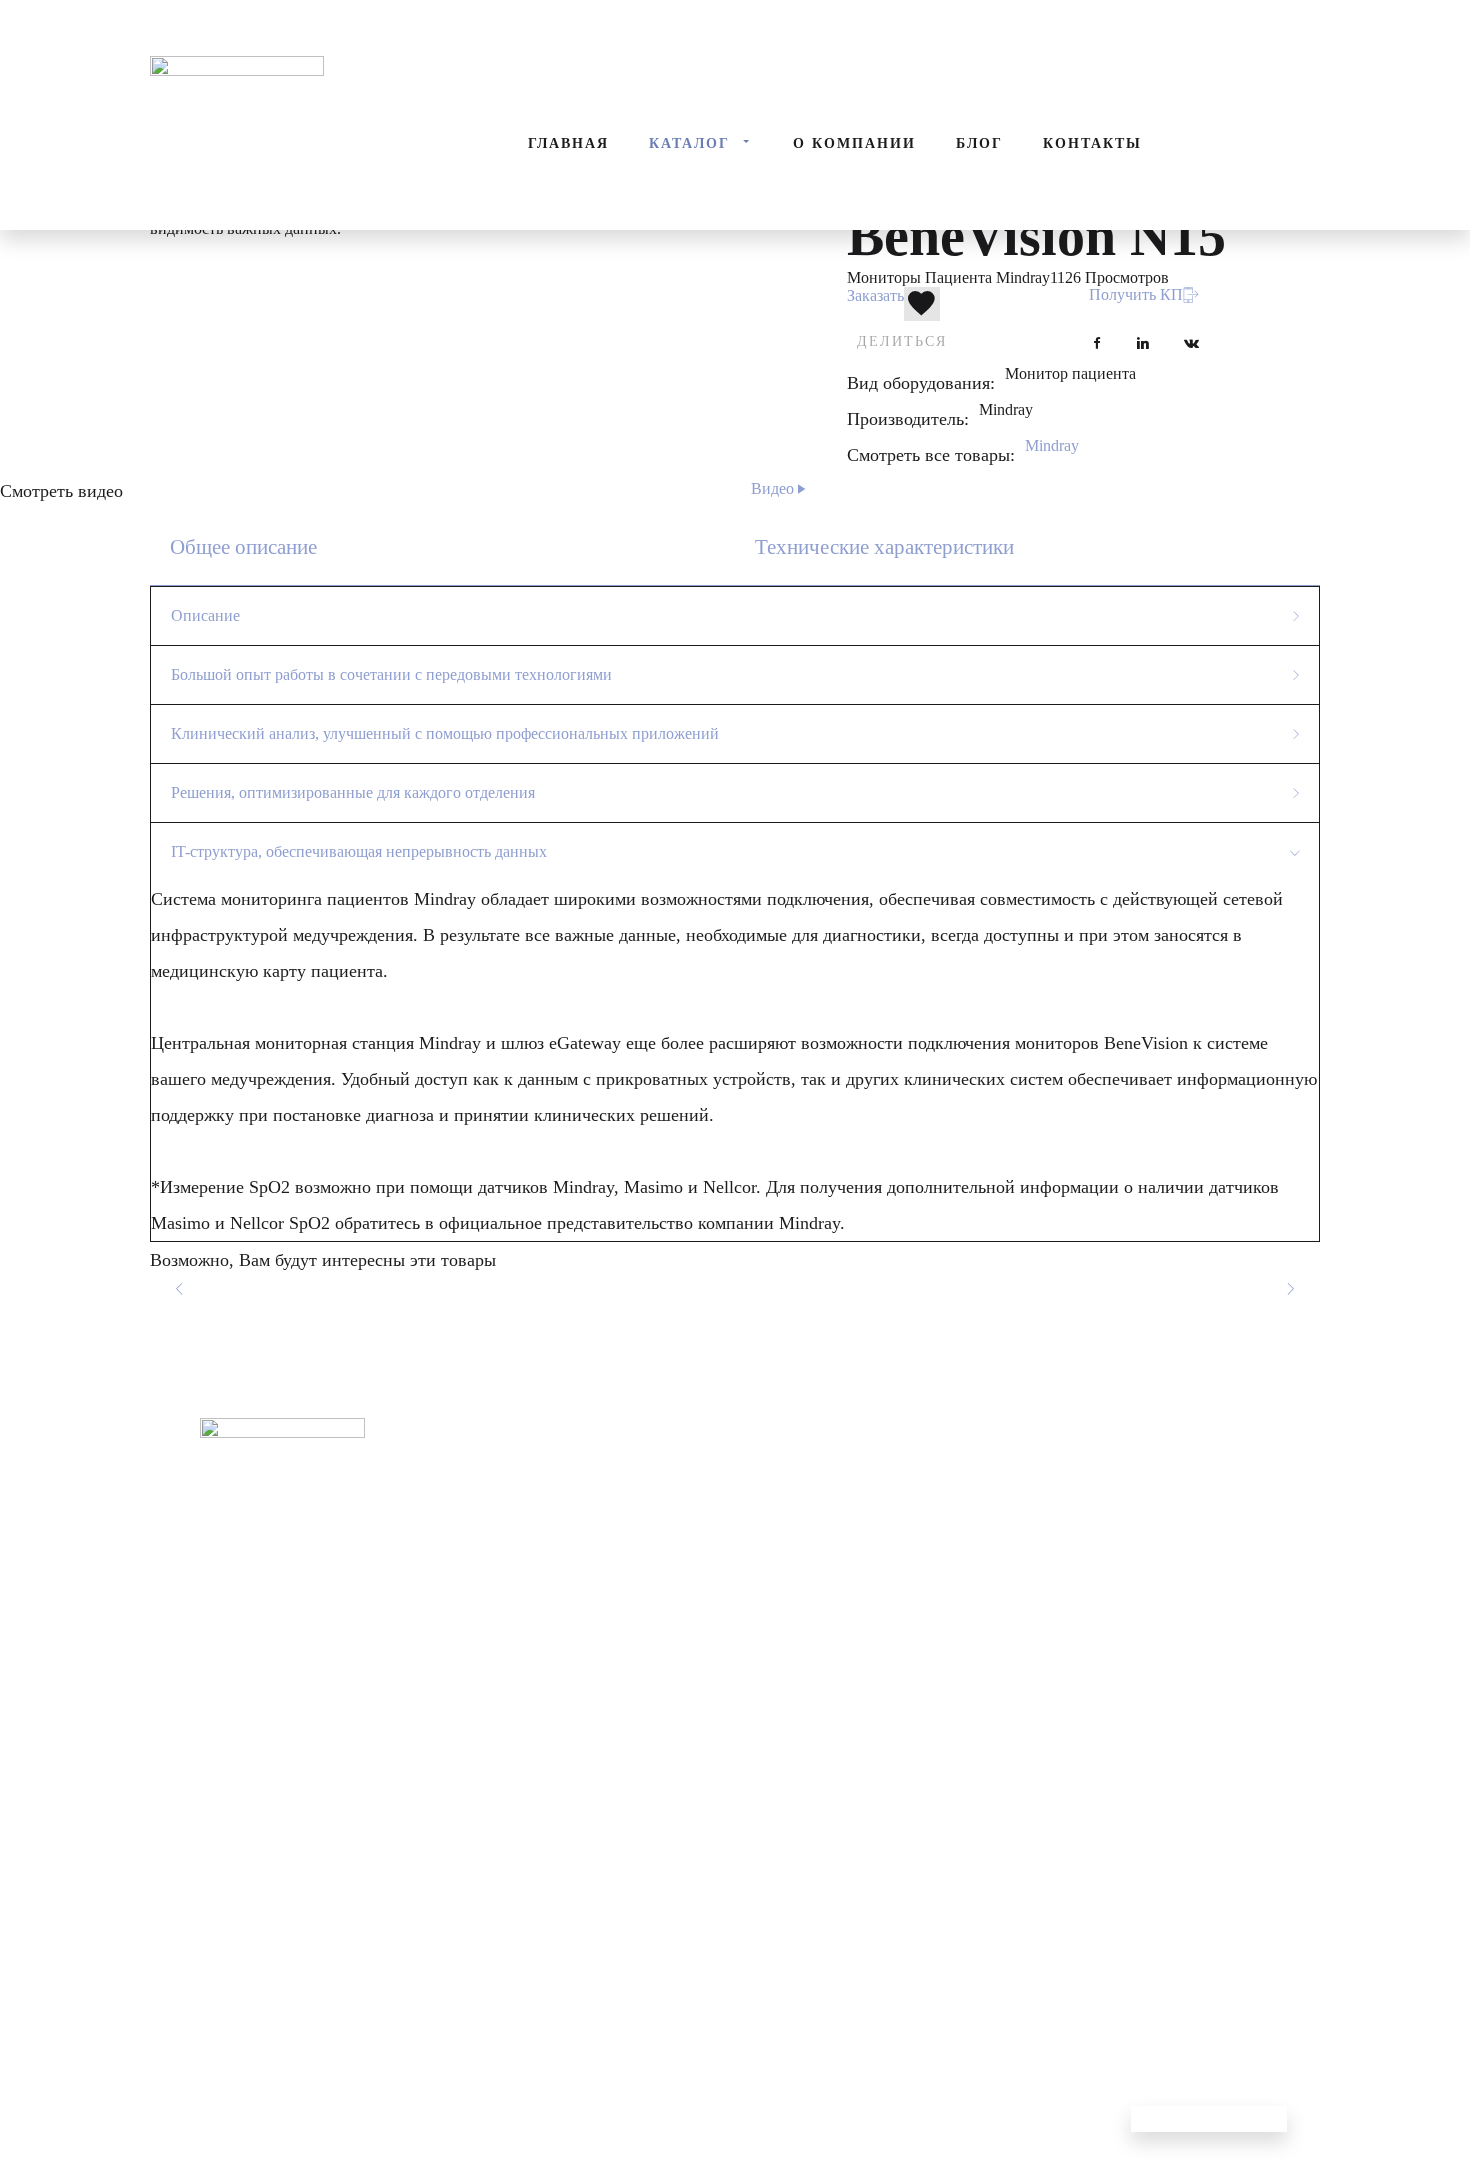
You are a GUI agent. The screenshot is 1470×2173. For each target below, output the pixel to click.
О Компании (854, 143)
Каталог (689, 143)
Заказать (875, 295)
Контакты (1092, 143)
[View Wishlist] (115, 19)
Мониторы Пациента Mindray (948, 277)
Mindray (1052, 445)
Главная (568, 143)
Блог (979, 143)
